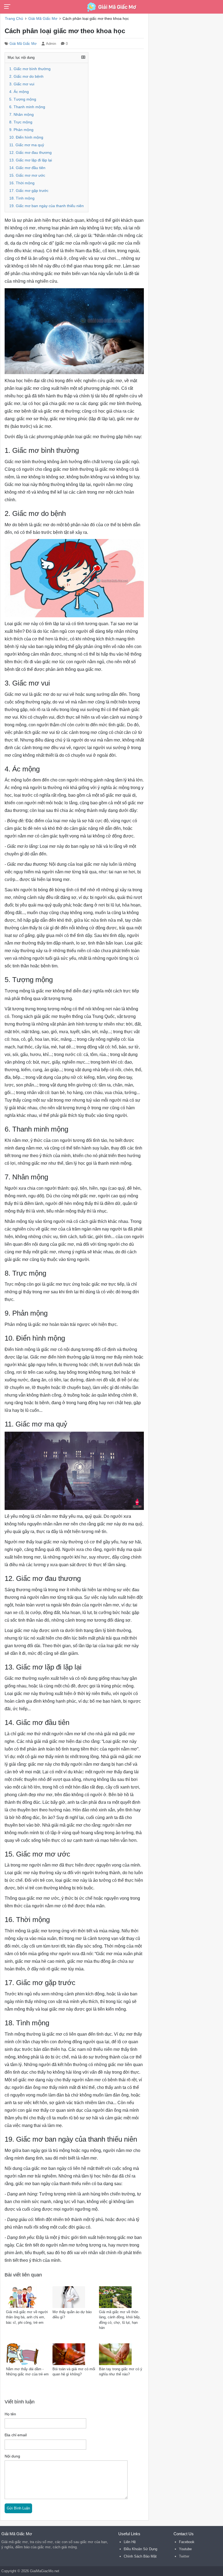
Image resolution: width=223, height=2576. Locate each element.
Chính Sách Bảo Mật (140, 2556)
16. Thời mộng (22, 183)
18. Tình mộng (22, 198)
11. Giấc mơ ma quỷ (27, 145)
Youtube (185, 2549)
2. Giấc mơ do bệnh (26, 77)
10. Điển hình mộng (26, 137)
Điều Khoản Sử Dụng (140, 2549)
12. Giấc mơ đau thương (30, 153)
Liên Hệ (130, 2542)
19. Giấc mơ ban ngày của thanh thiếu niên (47, 206)
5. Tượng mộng (23, 99)
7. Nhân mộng (21, 115)
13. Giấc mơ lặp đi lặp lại (31, 160)
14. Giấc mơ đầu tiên (27, 168)
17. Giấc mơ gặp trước (29, 191)
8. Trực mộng (21, 122)
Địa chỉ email (16, 2435)
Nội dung (12, 2456)
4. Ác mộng (19, 92)
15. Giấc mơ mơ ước (27, 175)
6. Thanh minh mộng (27, 107)
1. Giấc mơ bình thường (30, 69)
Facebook (187, 2542)
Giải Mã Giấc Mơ (23, 44)
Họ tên (10, 2414)
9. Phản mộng (21, 130)
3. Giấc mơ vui (22, 84)
